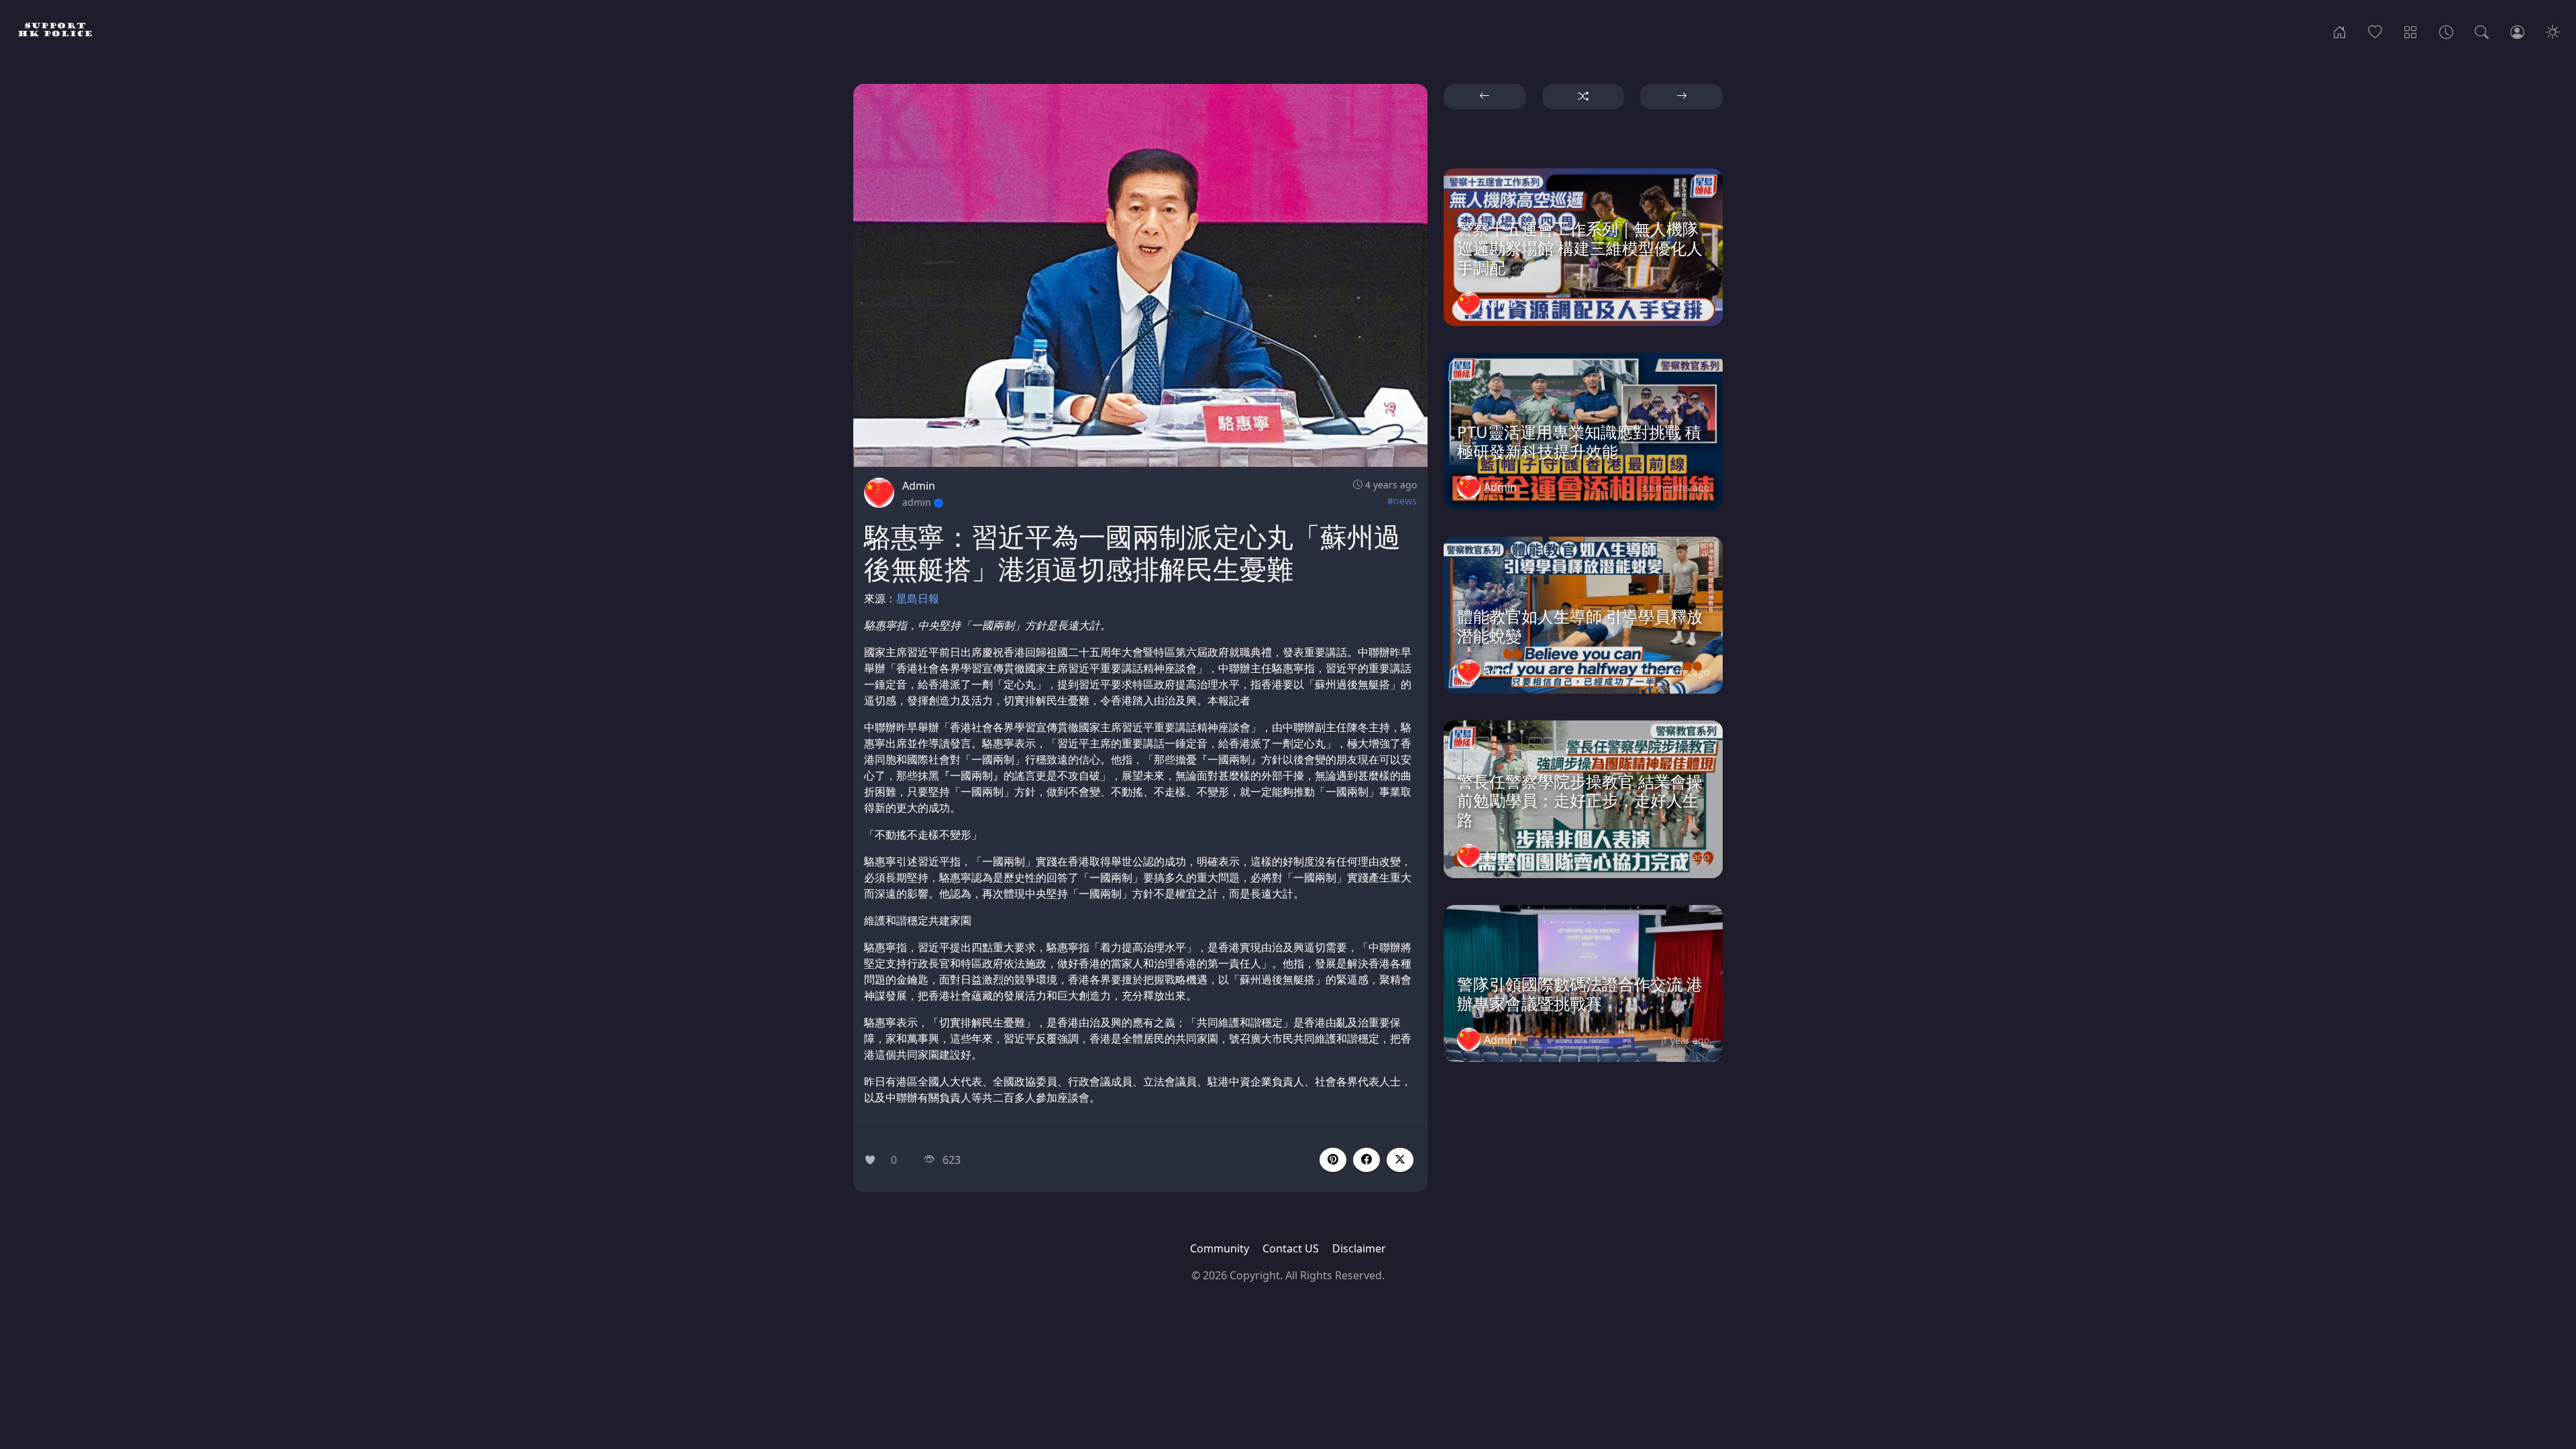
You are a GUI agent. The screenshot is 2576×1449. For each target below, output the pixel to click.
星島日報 (918, 598)
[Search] (2482, 31)
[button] (1366, 1160)
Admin (919, 486)
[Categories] (2411, 31)
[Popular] (2375, 31)
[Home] (2340, 31)
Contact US (1291, 1248)
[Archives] (2446, 31)
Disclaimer (1359, 1248)
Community (1220, 1248)
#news (1402, 501)
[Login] (2517, 31)
